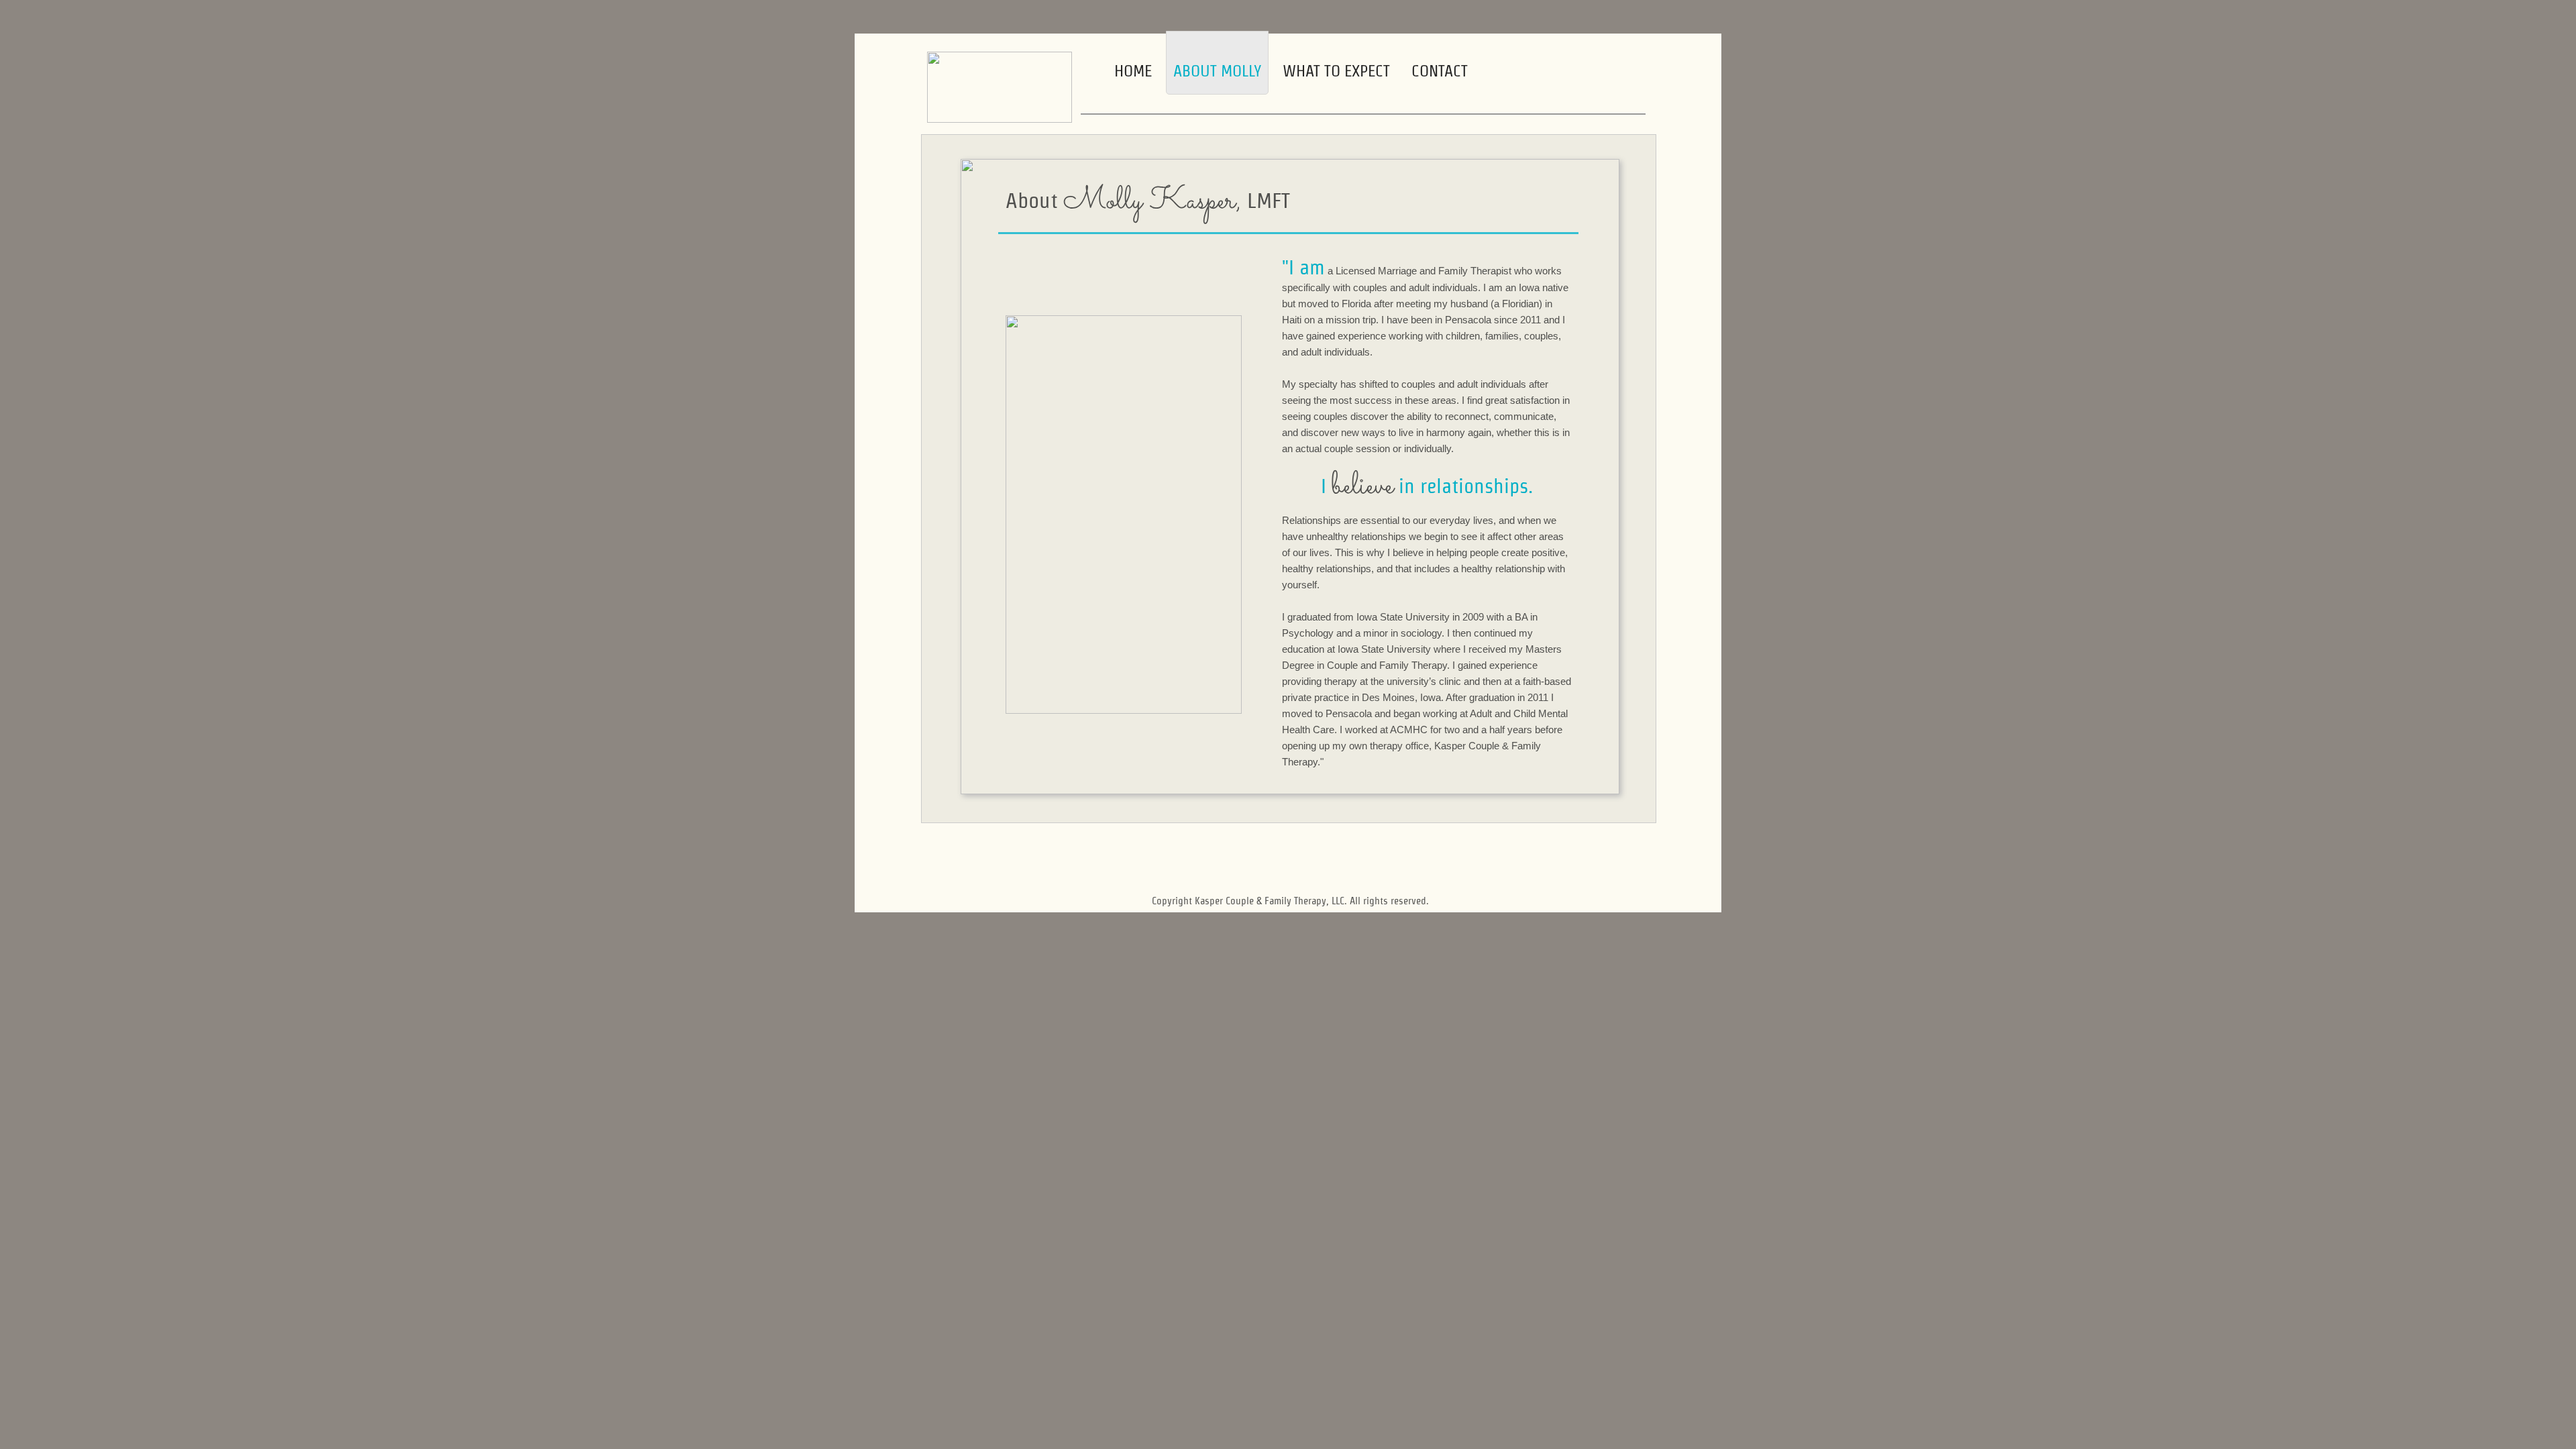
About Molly (1217, 71)
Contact (1440, 71)
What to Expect (1336, 71)
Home (1133, 71)
